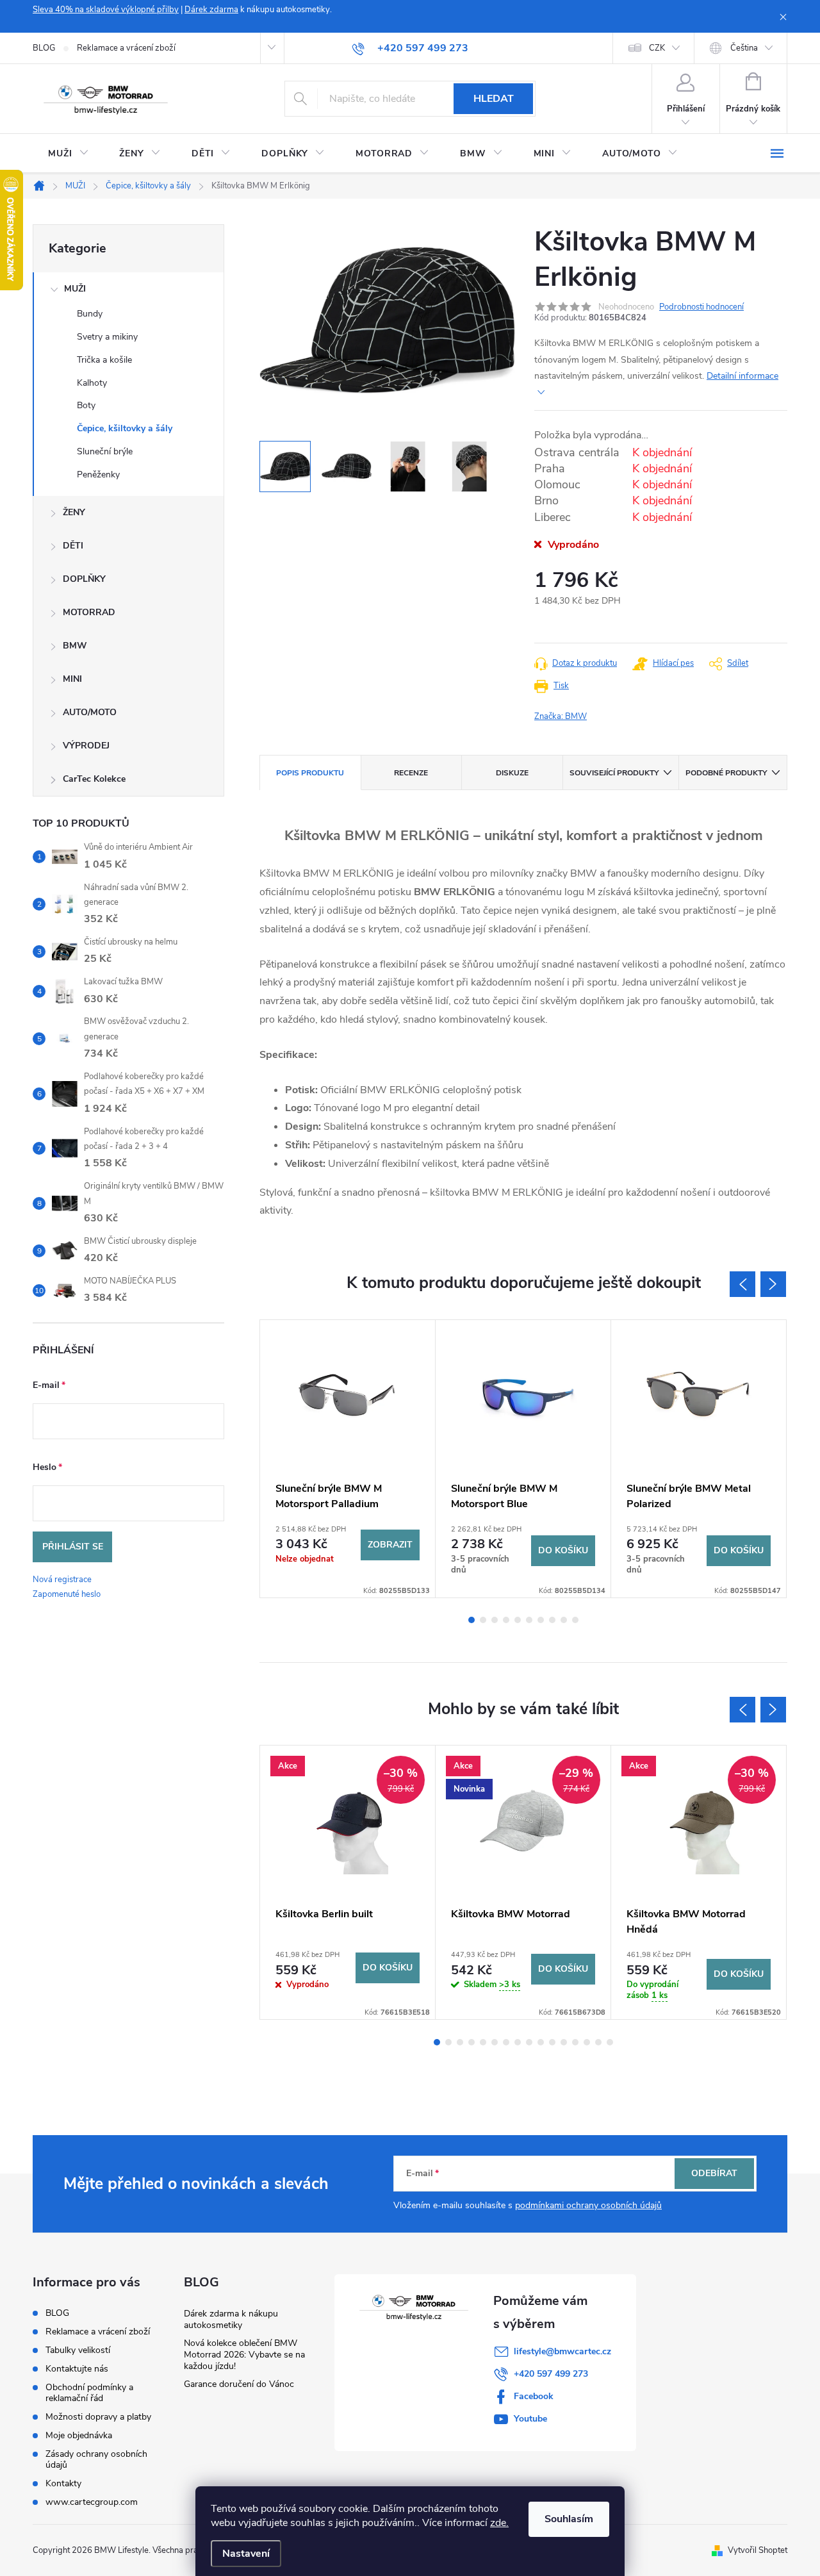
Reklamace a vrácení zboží (126, 48)
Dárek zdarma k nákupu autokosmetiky (231, 2319)
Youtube (530, 2419)
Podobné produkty (726, 773)
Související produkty (614, 773)
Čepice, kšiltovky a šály (125, 428)
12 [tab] (564, 2042)
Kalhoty (92, 383)
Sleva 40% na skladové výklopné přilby (106, 10)
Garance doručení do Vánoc (239, 2384)
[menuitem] (68, 154)
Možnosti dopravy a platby (98, 2417)
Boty (86, 405)
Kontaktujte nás (77, 2369)
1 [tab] (471, 1620)
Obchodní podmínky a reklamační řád (89, 2393)
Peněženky (98, 475)
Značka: (561, 716)
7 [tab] (541, 1620)
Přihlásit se (73, 1547)
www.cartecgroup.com (92, 2502)
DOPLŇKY (84, 579)
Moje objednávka (79, 2435)
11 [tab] (552, 2042)
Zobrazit (390, 1545)
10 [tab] (575, 1620)
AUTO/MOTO (90, 712)
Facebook (534, 2396)
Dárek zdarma (211, 10)
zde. (499, 2523)
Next (773, 1284)
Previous (742, 1284)
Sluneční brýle (105, 451)
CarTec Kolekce (94, 779)
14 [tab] (587, 2042)
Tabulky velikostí (78, 2350)
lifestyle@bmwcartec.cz (562, 2351)
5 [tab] (518, 1620)
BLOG (44, 48)
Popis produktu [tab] (310, 773)
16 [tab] (610, 2042)
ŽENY (74, 512)
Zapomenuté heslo (67, 1594)
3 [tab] (495, 1620)
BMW (75, 646)
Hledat (494, 99)
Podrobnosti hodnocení (701, 307)
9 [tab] (564, 1620)
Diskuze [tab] (512, 773)
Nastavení (246, 2554)
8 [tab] (552, 1620)
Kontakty (63, 2483)
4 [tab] (506, 1620)
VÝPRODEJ (86, 746)
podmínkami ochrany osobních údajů (588, 2205)
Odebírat (714, 2173)
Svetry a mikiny (107, 337)
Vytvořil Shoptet (758, 2550)
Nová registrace (62, 1580)
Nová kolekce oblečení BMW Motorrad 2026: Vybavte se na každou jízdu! (244, 2355)
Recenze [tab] (411, 773)
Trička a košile (104, 360)
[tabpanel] (348, 1459)
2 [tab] (483, 1620)
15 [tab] (598, 2042)
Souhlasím (569, 2519)
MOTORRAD (89, 612)
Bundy (90, 314)
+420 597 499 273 (551, 2374)
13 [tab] (575, 2042)
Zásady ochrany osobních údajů (96, 2459)
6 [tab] (529, 1620)
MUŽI (75, 289)
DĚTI (73, 546)
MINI (72, 679)
